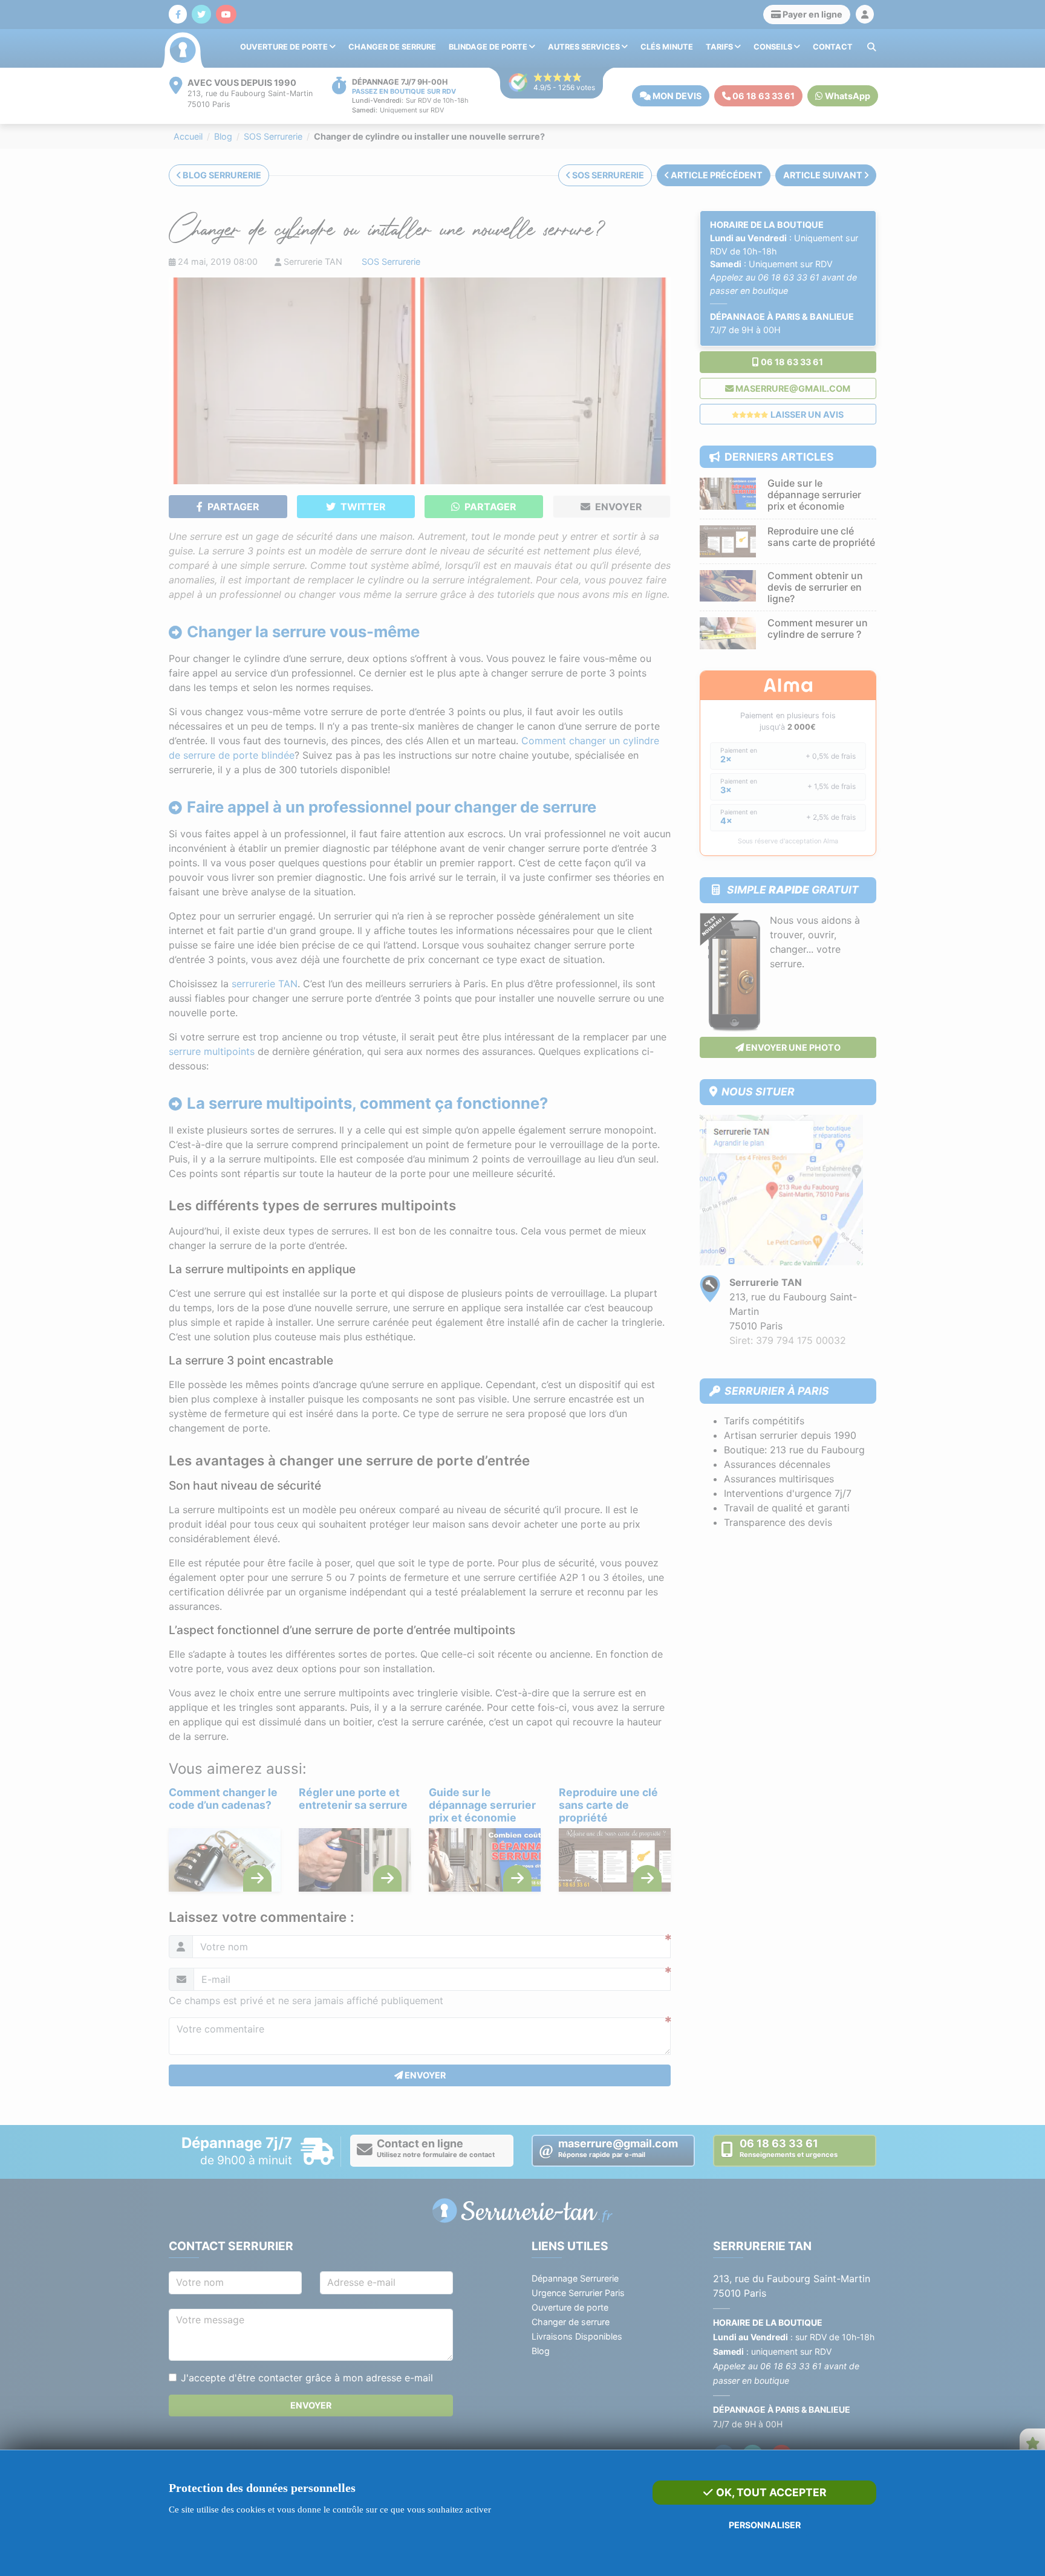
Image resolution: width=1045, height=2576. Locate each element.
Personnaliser (765, 2525)
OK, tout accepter (770, 2492)
